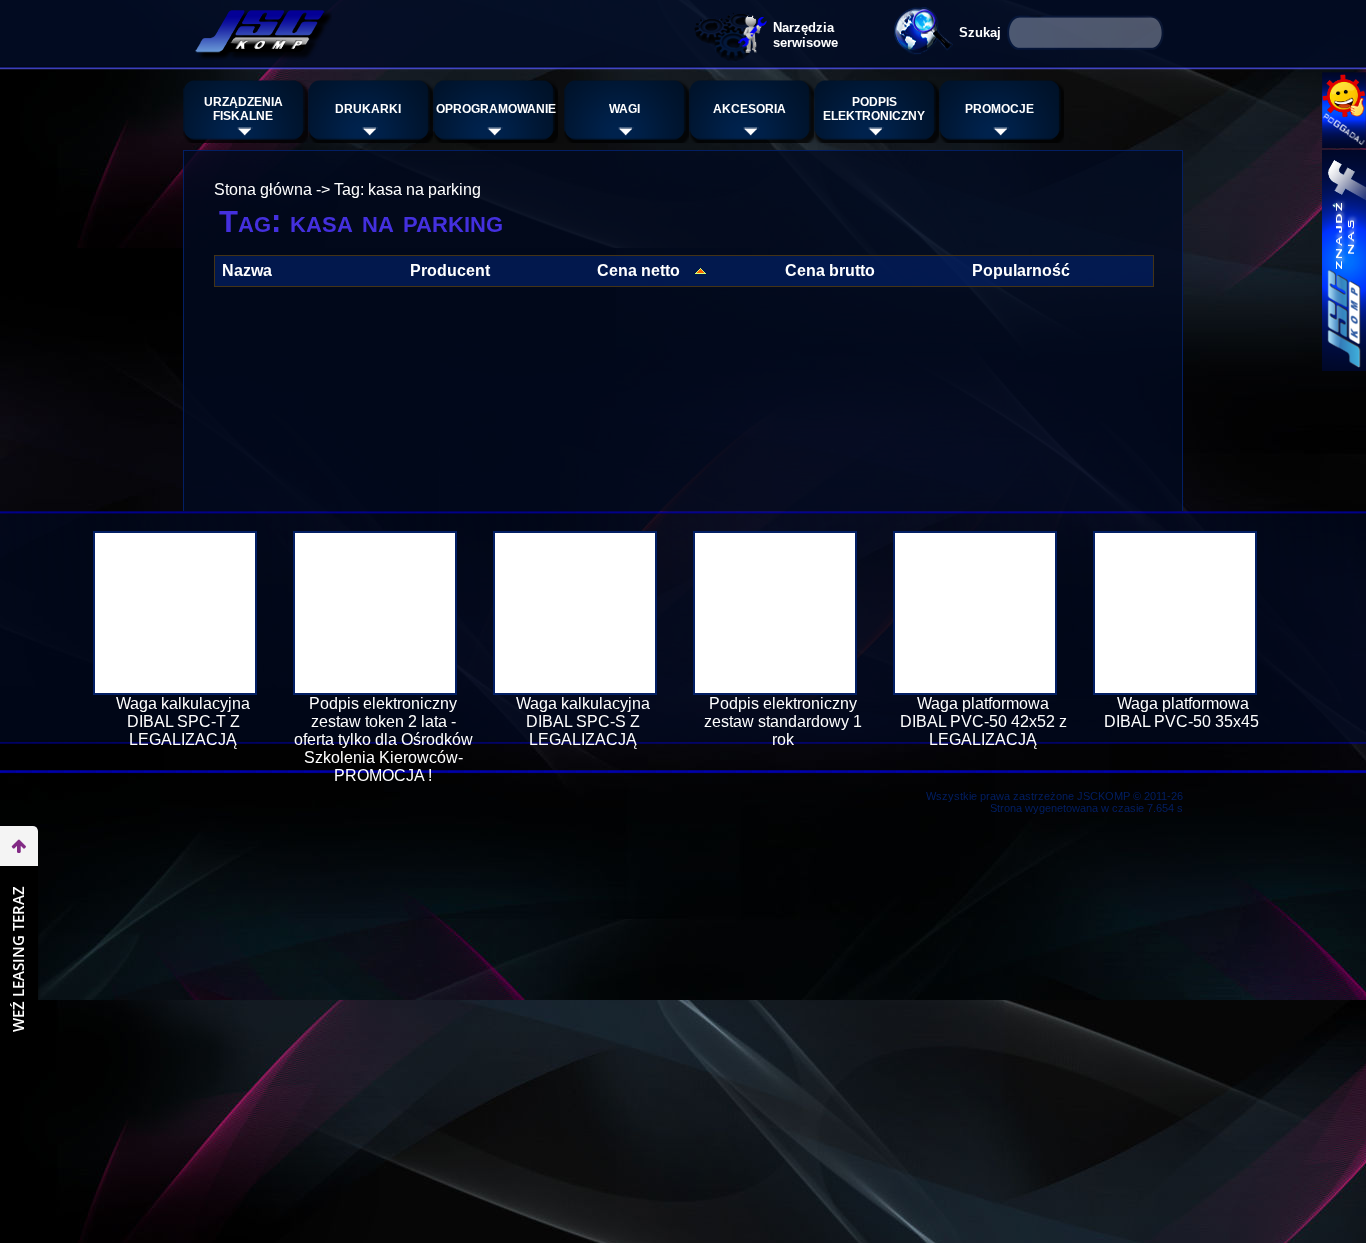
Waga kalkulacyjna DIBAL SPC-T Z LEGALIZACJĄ (183, 721)
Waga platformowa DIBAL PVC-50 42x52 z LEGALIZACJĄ (983, 721)
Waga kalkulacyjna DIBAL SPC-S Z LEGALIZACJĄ (583, 721)
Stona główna (263, 189)
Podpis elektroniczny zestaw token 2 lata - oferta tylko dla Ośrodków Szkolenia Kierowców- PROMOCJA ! (383, 739)
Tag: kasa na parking (407, 189)
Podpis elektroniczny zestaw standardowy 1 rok (783, 721)
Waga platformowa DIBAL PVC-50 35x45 (1183, 712)
